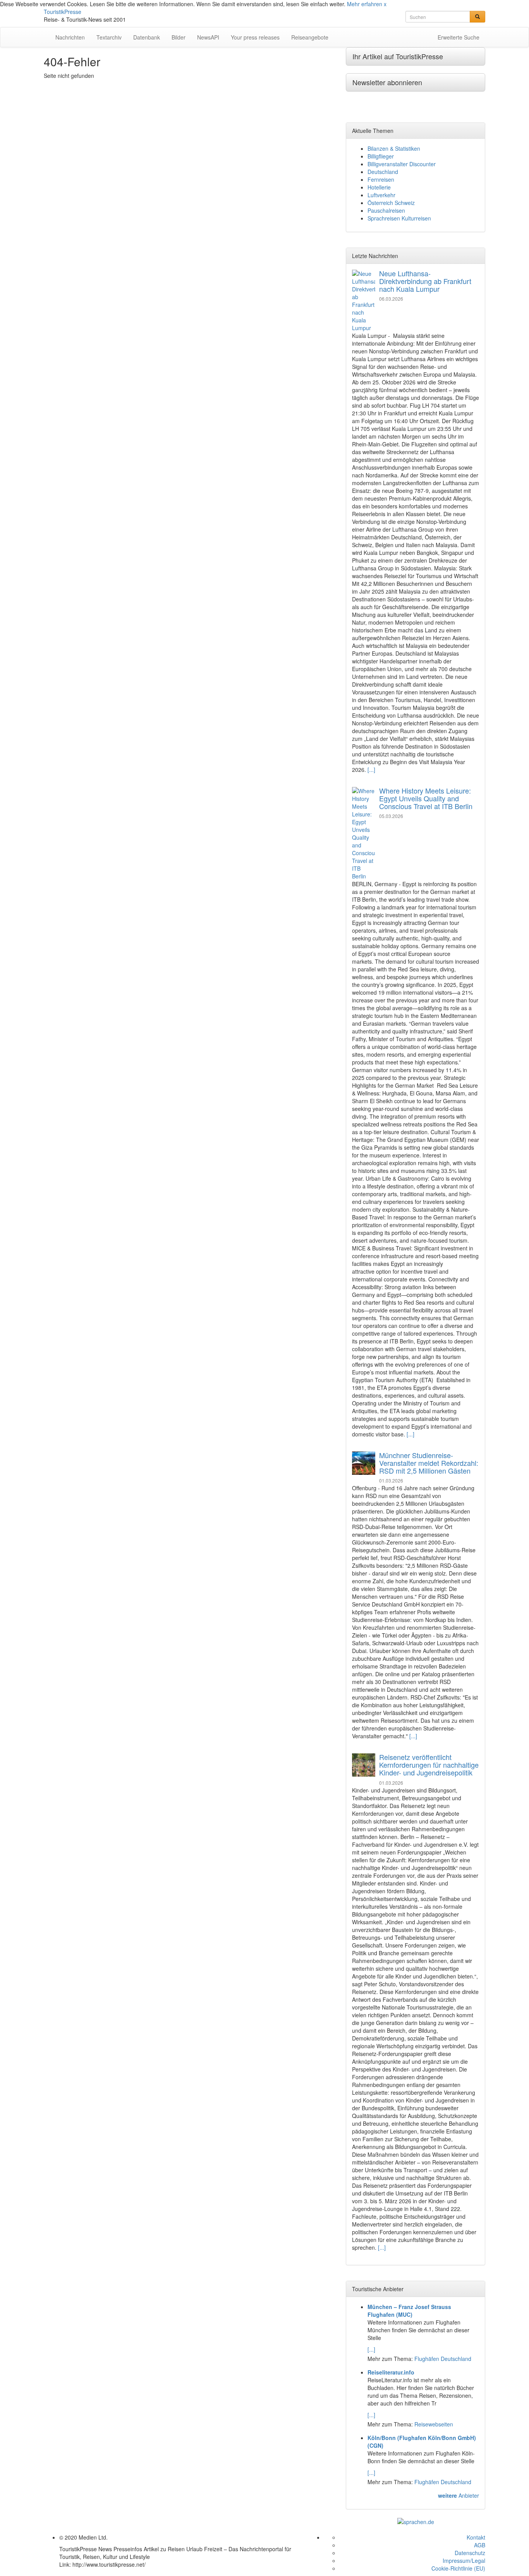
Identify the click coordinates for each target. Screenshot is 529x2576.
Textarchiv (109, 37)
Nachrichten (70, 37)
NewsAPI (208, 37)
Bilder (179, 37)
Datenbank (147, 37)
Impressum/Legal (464, 2561)
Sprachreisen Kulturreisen (399, 218)
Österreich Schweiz (391, 203)
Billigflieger (381, 156)
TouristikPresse (63, 12)
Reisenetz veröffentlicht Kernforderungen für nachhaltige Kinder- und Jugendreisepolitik (429, 1765)
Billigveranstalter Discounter (402, 164)
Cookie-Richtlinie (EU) (458, 2568)
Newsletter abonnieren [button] (387, 82)
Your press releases (255, 37)
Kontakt (476, 2537)
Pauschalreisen (386, 210)
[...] (371, 770)
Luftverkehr (381, 195)
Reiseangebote (310, 37)
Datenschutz (470, 2553)
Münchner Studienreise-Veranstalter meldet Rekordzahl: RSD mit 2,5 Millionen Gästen (429, 1463)
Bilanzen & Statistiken (394, 148)
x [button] (385, 4)
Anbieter (459, 2495)
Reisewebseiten (434, 2424)
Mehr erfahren (365, 4)
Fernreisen (381, 179)
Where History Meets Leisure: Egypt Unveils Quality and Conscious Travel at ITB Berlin (426, 798)
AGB (480, 2545)
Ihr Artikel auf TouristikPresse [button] (398, 56)
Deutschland (383, 172)
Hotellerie (379, 187)
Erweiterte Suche (459, 37)
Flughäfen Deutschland (443, 2359)
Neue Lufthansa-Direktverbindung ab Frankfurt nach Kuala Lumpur (425, 281)
